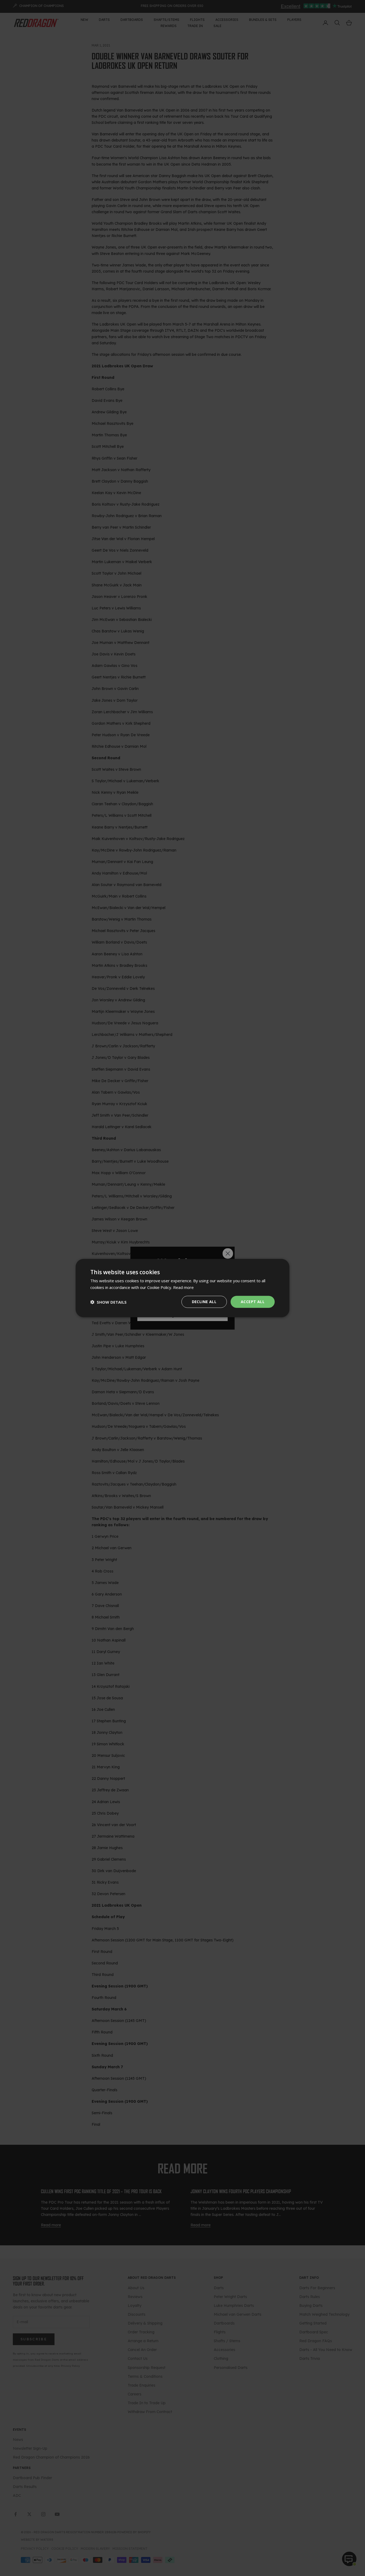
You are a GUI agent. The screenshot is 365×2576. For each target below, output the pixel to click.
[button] (108, 1302)
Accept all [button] (253, 1302)
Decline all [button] (204, 1302)
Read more (183, 1287)
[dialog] (183, 1288)
